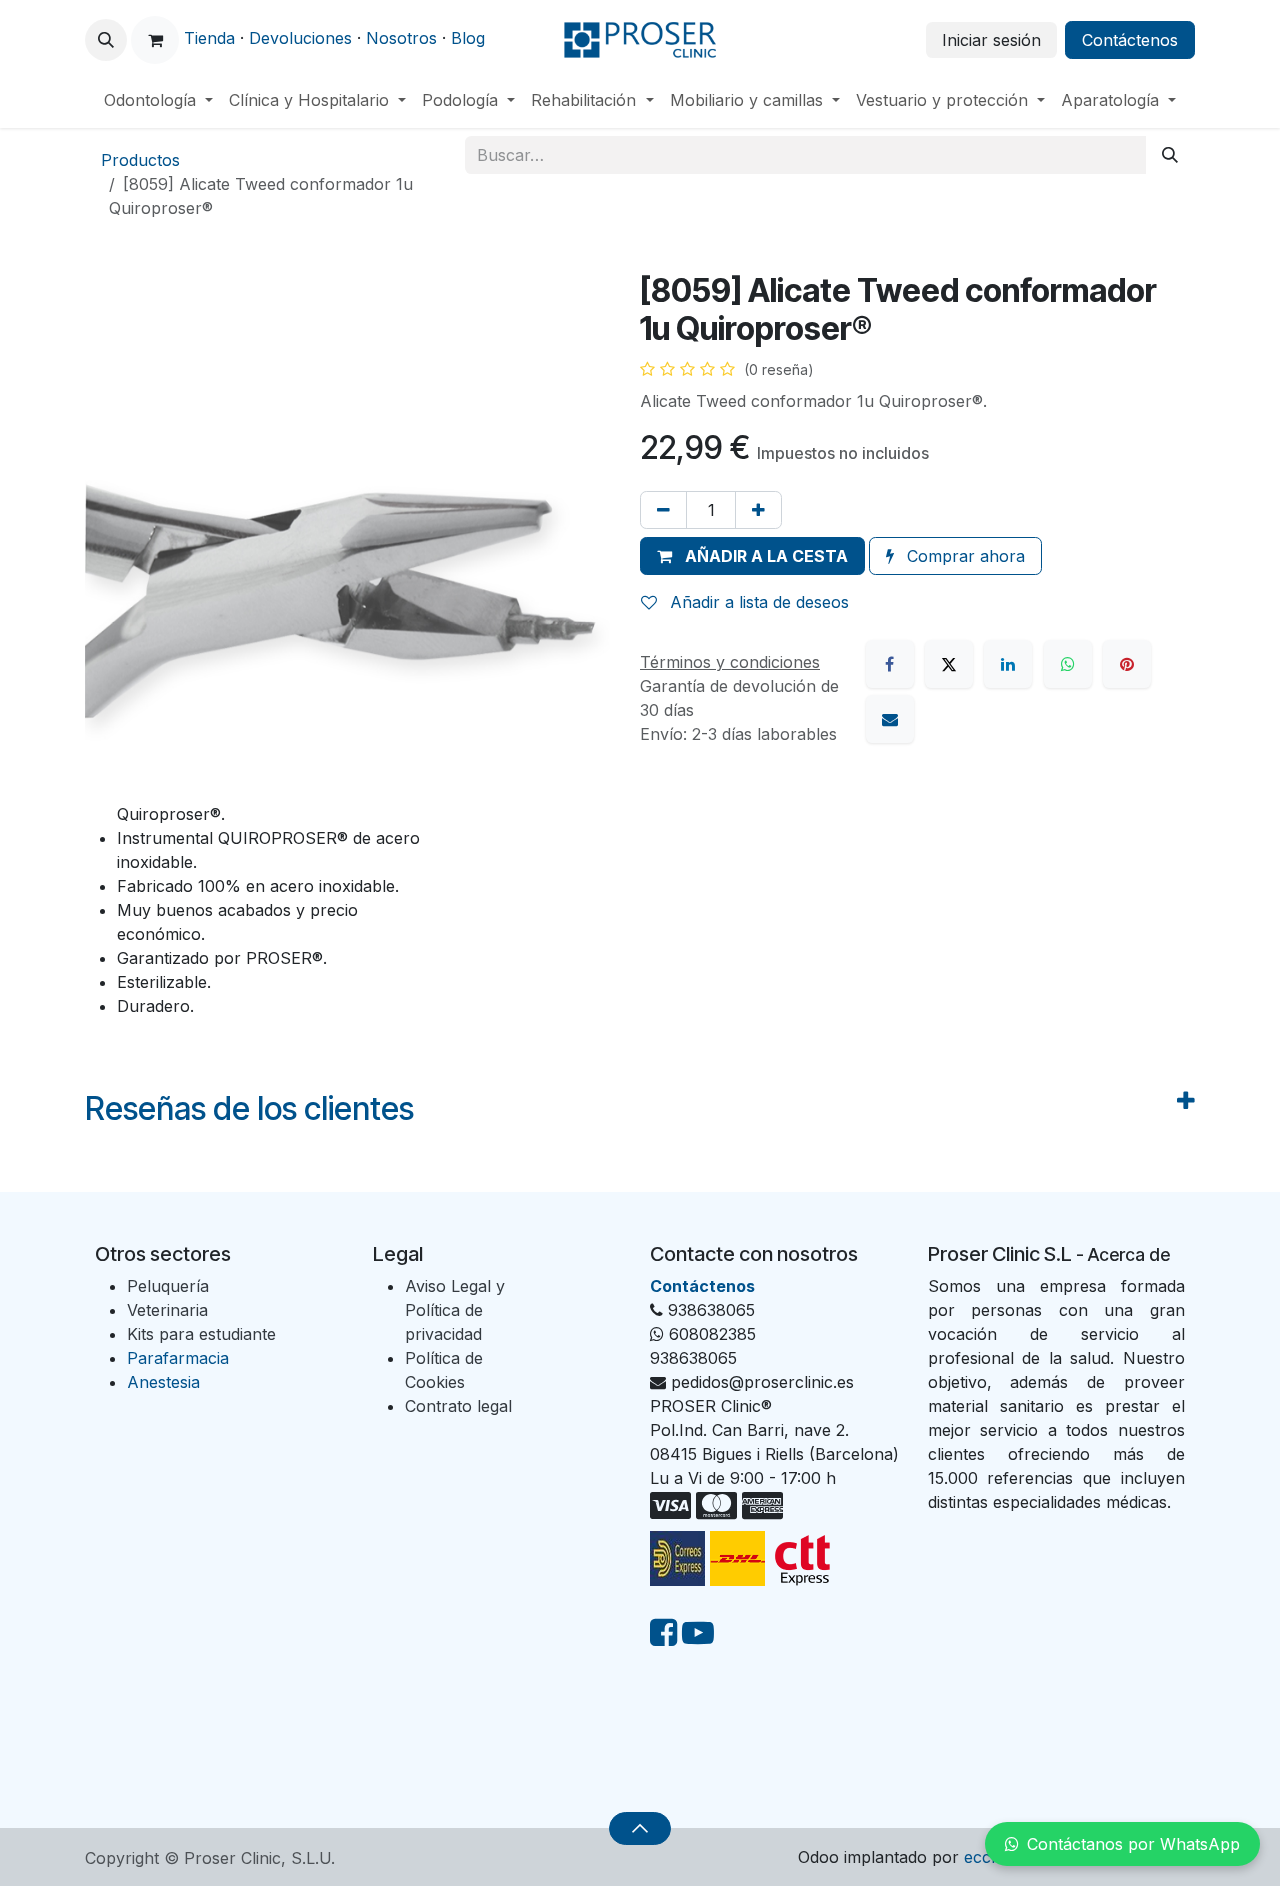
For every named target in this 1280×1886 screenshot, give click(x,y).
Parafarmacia (178, 1358)
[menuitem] (158, 100)
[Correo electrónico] (890, 719)
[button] (106, 40)
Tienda (209, 38)
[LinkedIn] (1008, 664)
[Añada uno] (758, 510)
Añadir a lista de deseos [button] (757, 602)
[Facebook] (890, 664)
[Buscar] (1170, 155)
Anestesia (163, 1382)
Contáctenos (1130, 40)
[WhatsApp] (1068, 664)
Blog (468, 38)
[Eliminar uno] (663, 510)
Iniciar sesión (991, 40)
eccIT (985, 1857)
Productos (140, 160)
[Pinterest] (1127, 664)
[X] (949, 664)
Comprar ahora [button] (963, 556)
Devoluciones (300, 38)
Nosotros (401, 38)
